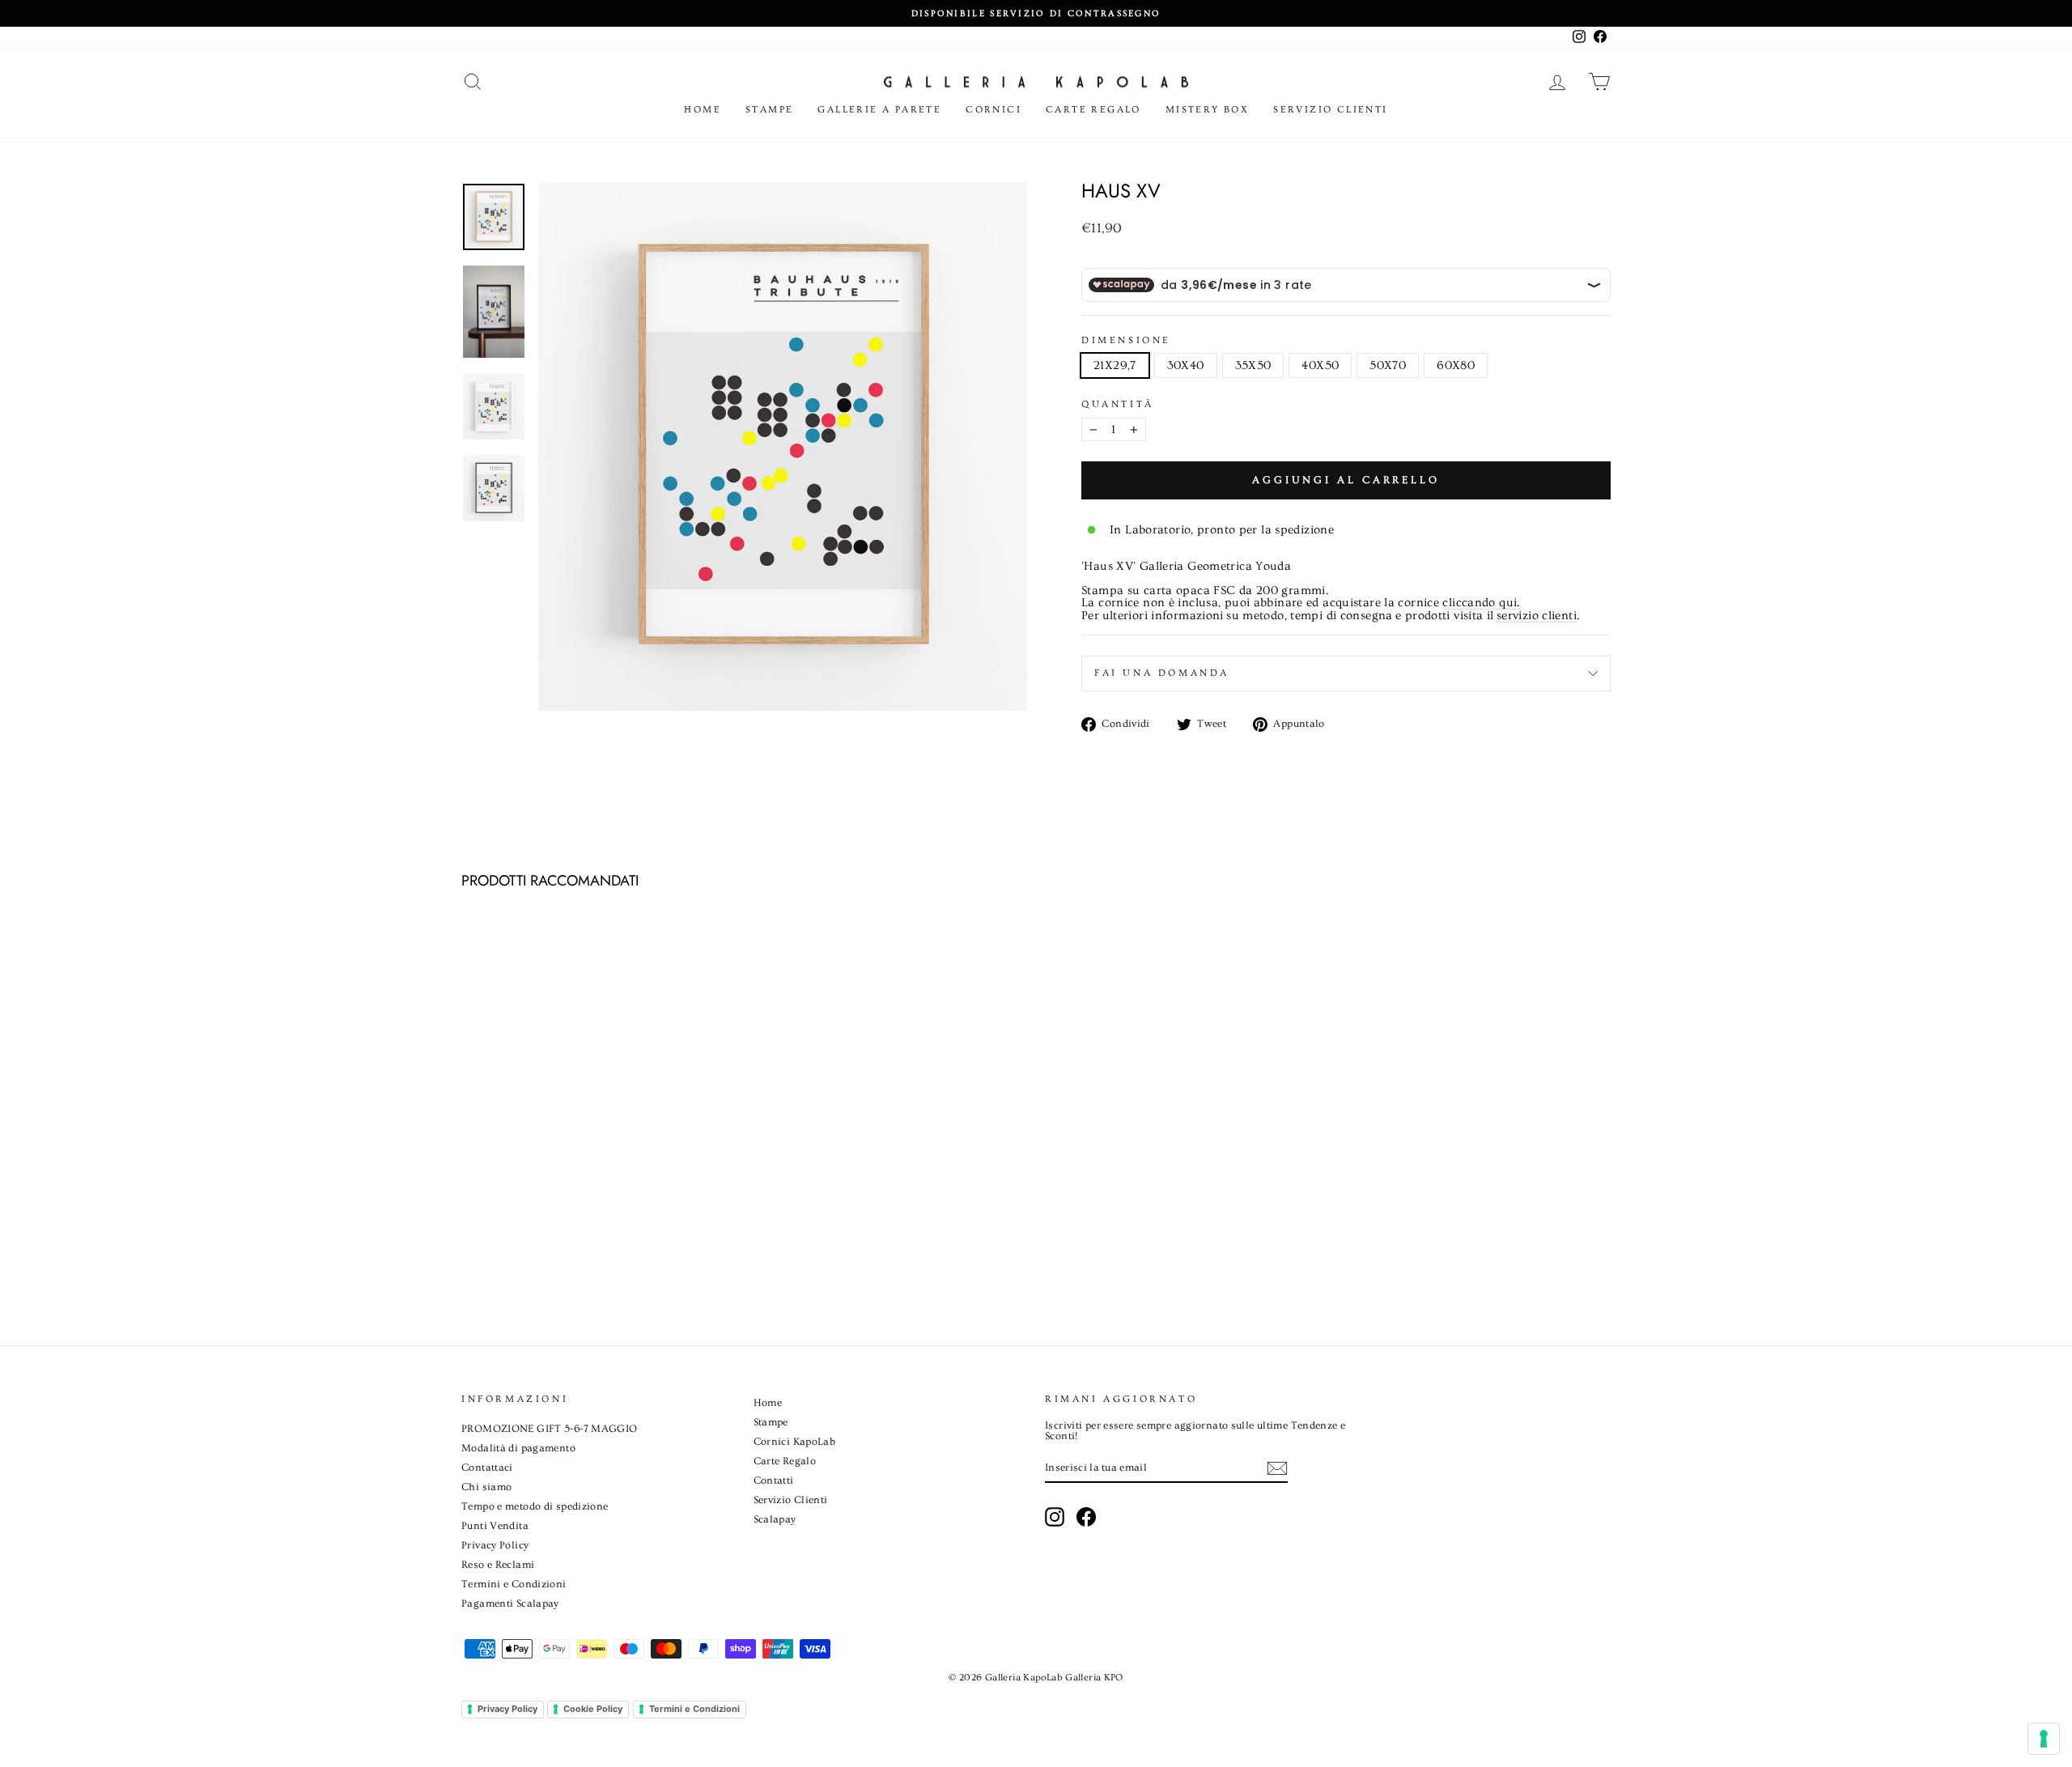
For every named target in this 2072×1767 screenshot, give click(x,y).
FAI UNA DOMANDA (1162, 673)
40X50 (1320, 365)
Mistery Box (1207, 110)
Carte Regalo (1093, 110)
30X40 (1186, 365)
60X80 (1456, 365)
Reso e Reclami (498, 1565)
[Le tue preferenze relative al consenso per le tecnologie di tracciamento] (2044, 1739)
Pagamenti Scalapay (510, 1603)
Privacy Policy (495, 1545)
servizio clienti (1537, 616)
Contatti (774, 1480)
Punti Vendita (495, 1526)
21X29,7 (1115, 365)
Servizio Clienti (1330, 110)
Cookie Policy (593, 1709)
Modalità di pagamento (518, 1448)
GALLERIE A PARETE (879, 110)
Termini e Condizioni (514, 1584)
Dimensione (1126, 341)
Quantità (1118, 405)
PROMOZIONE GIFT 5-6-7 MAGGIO (550, 1429)
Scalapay (775, 1519)
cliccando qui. (1481, 603)
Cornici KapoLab (795, 1442)
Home (703, 110)
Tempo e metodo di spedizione (535, 1506)
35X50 (1253, 365)
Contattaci (487, 1468)
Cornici (994, 110)
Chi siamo (486, 1487)
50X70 (1388, 365)
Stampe (769, 110)
